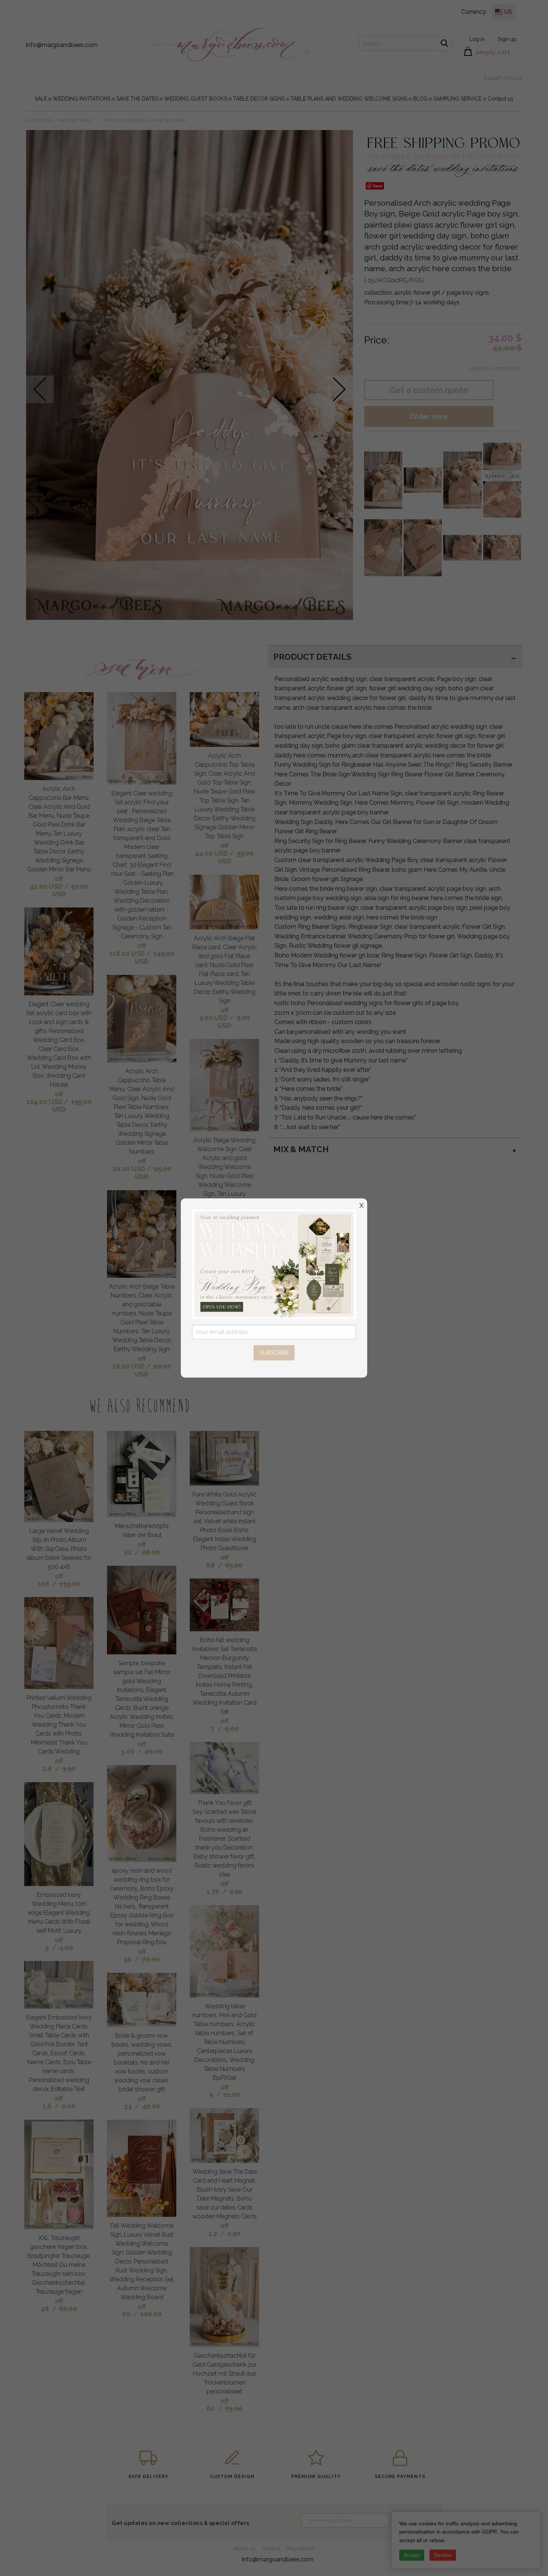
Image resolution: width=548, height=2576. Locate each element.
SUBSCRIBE (274, 1352)
